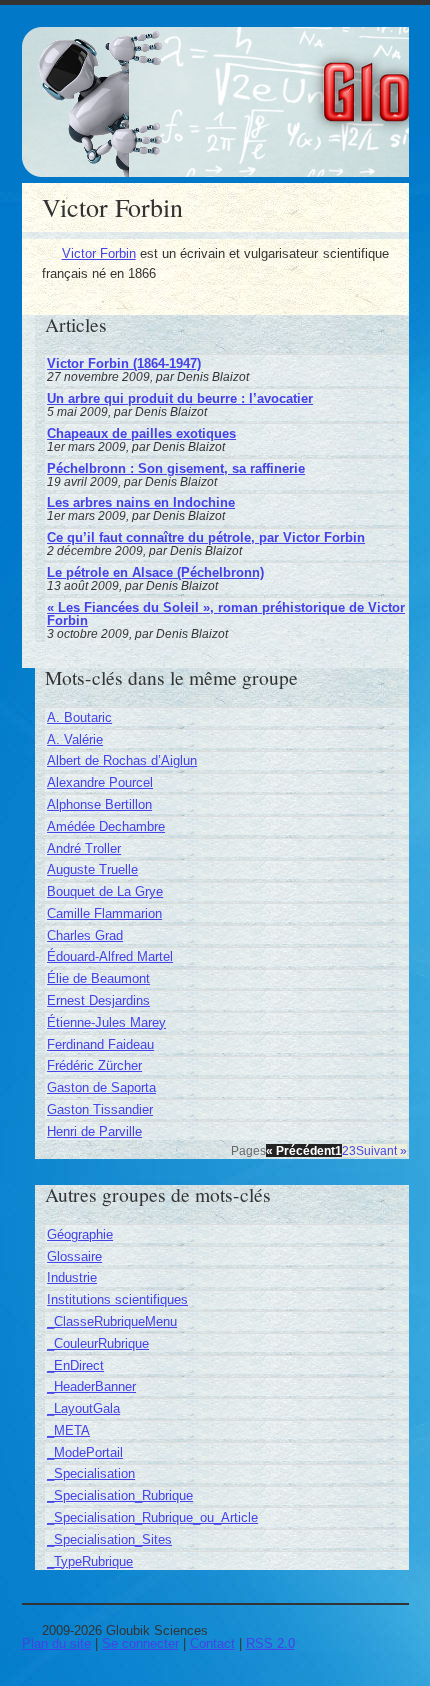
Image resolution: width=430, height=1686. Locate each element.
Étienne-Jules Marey (106, 1022)
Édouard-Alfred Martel (110, 956)
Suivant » (381, 1150)
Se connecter (140, 1643)
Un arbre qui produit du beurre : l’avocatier (180, 398)
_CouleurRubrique (98, 1343)
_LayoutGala (83, 1408)
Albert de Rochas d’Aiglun (122, 760)
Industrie (72, 1277)
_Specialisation (91, 1473)
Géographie (80, 1234)
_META (68, 1430)
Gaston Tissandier (100, 1109)
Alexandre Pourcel (100, 782)
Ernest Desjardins (98, 1000)
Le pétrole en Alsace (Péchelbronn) (155, 572)
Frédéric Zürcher (94, 1065)
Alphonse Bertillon (99, 804)
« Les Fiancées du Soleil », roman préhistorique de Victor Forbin (226, 614)
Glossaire (74, 1256)
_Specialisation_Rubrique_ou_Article (152, 1517)
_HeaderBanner (91, 1386)
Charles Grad (85, 935)
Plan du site (56, 1643)
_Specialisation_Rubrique (120, 1495)
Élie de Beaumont (98, 978)
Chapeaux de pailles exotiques (141, 433)
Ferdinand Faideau (100, 1044)
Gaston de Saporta (101, 1087)
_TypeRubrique (90, 1561)
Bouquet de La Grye (105, 891)
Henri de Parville (94, 1131)
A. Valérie (75, 739)
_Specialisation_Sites (109, 1539)
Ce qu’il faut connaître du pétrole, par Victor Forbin (206, 537)
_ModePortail (85, 1452)
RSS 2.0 (270, 1643)
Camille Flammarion (104, 913)
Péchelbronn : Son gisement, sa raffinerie (176, 468)
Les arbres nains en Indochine (141, 502)
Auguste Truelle (92, 869)
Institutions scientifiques (117, 1299)
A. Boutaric (79, 717)
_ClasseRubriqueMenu (112, 1321)
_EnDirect (75, 1365)
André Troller (84, 848)
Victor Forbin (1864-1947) (124, 363)
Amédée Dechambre (106, 826)
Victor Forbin (99, 253)
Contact (212, 1643)
